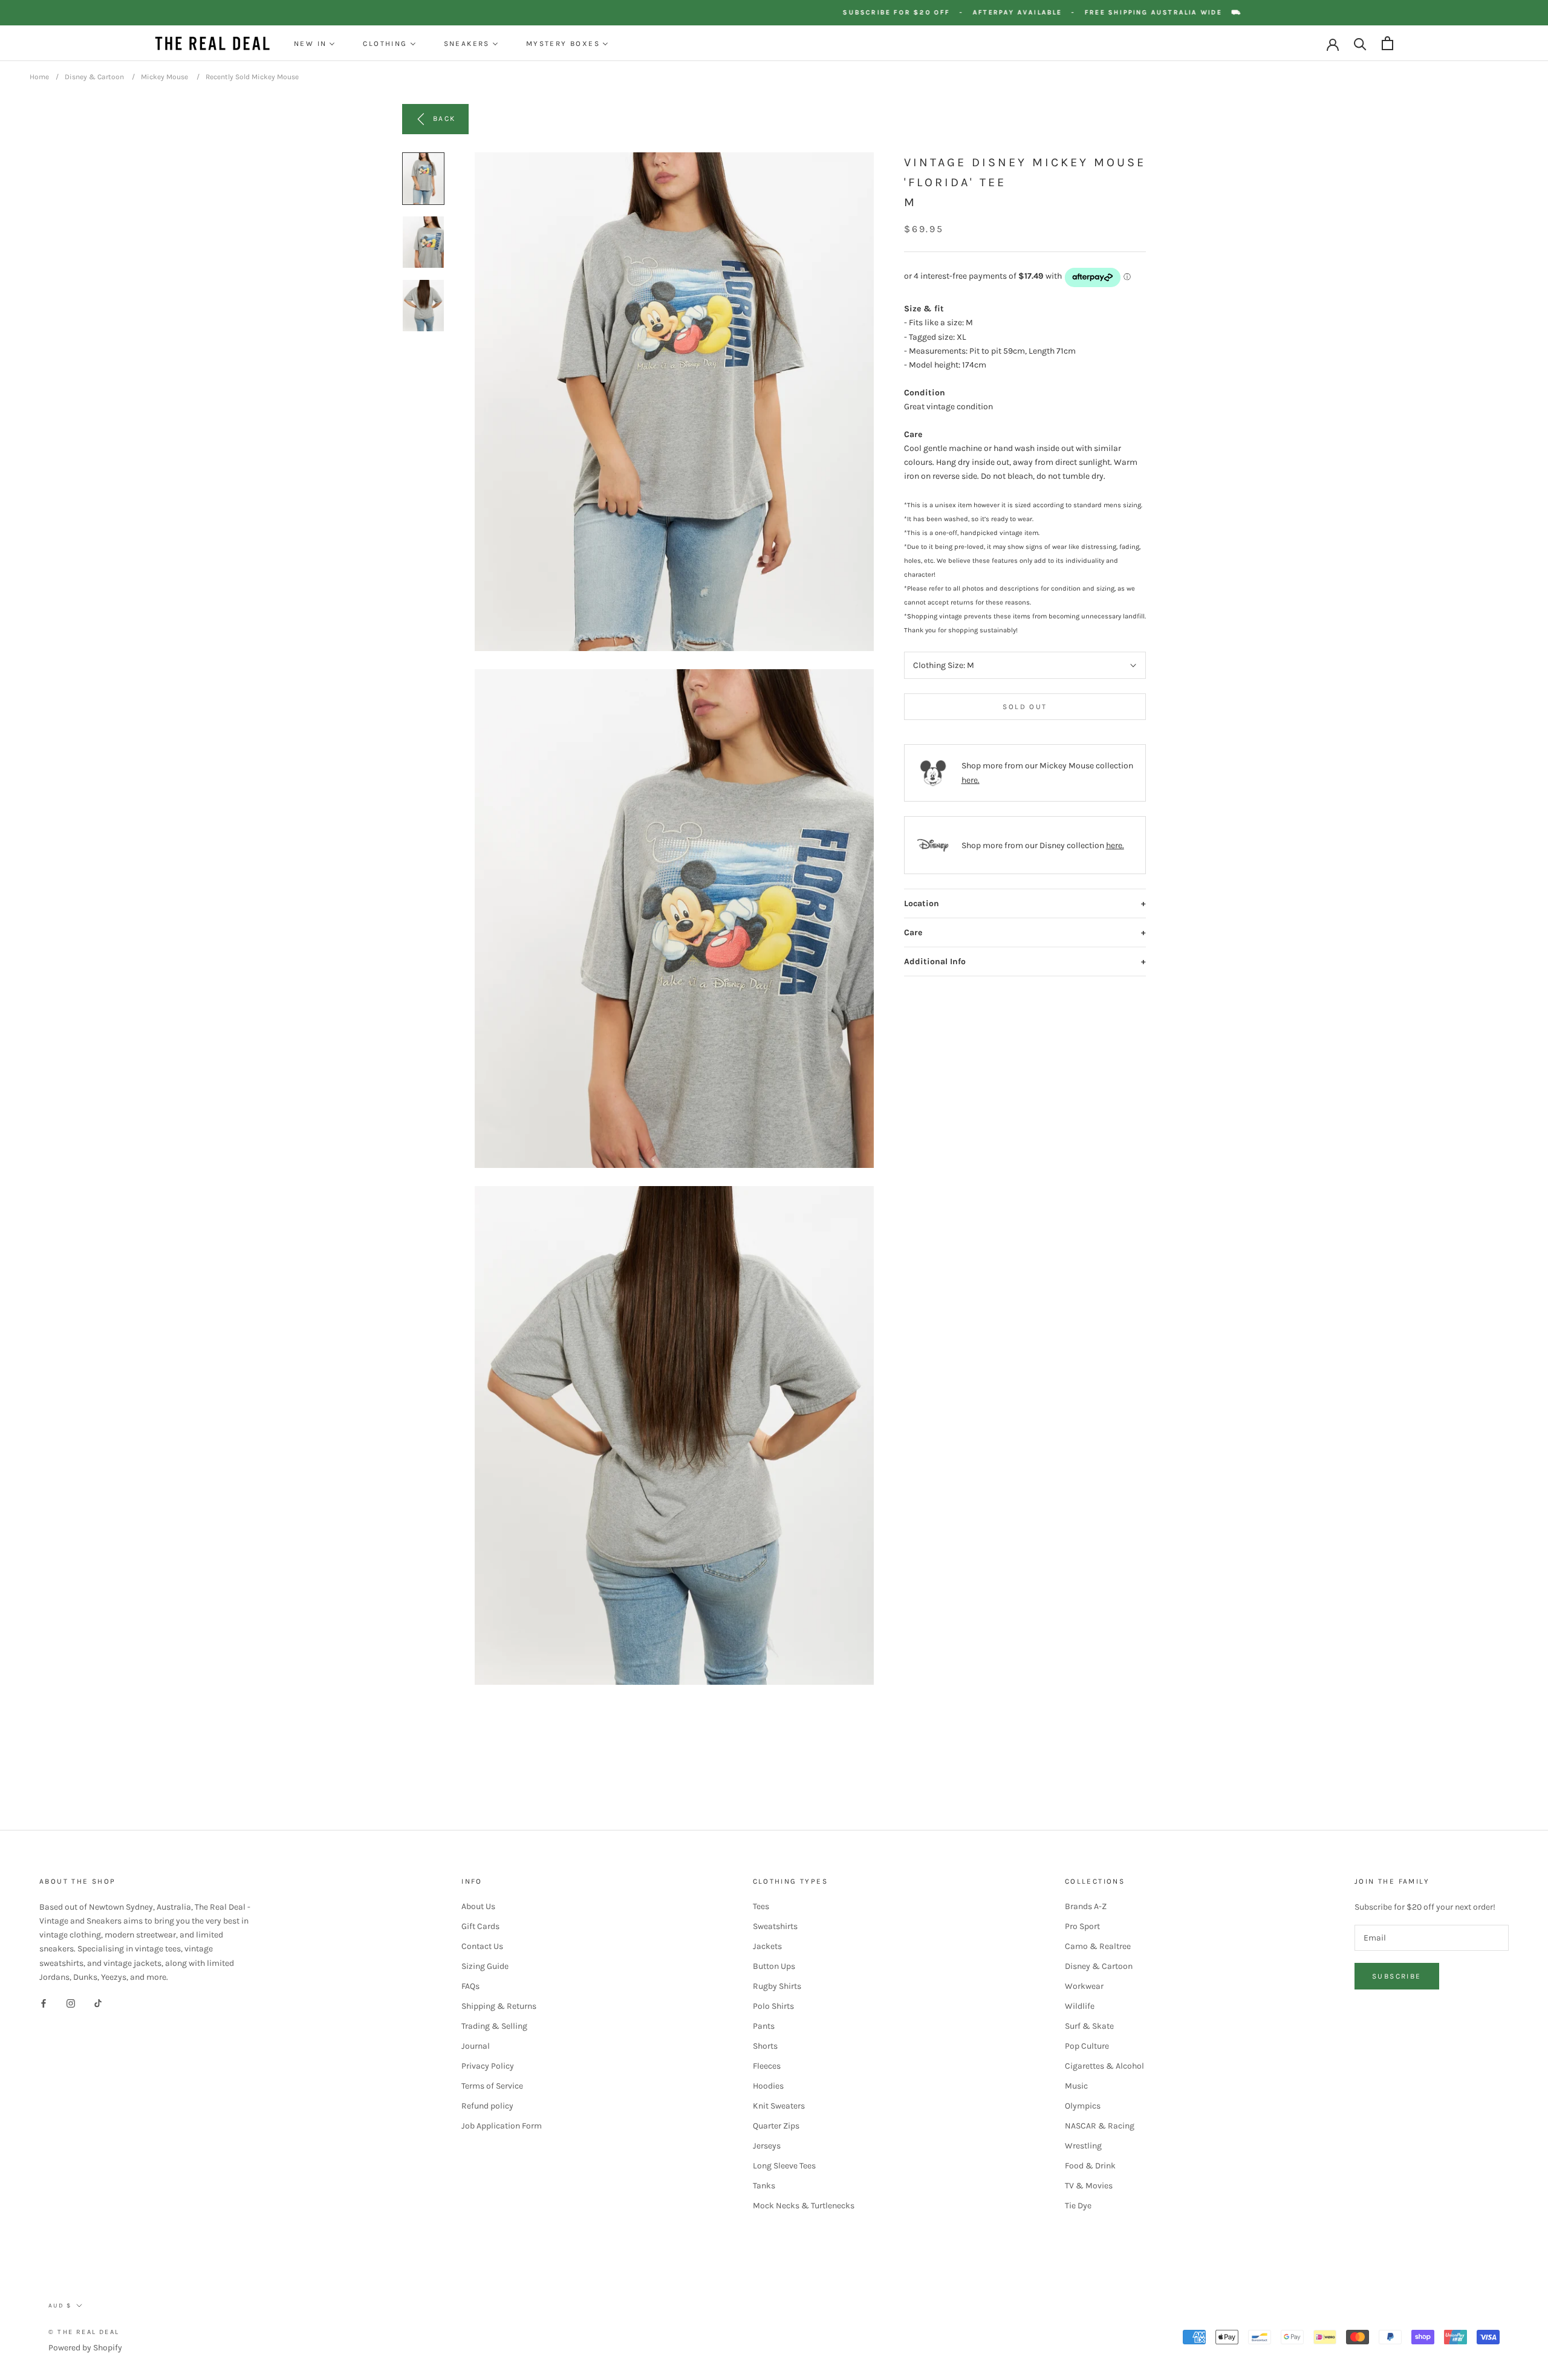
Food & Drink (1090, 2166)
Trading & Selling (494, 2026)
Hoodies (768, 2086)
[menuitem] (314, 44)
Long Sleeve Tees (784, 2166)
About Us (478, 1906)
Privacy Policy (488, 2066)
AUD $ (60, 2306)
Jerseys (767, 2146)
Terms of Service (492, 2086)
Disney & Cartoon (94, 77)
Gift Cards (480, 1926)
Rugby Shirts (777, 1986)
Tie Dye (1078, 2206)
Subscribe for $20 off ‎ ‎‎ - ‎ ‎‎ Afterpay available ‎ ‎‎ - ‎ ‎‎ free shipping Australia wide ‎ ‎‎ (1095, 12)
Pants (764, 2026)
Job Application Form (502, 2126)
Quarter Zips (776, 2126)
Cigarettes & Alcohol (1104, 2066)
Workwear (1084, 1986)
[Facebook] (44, 2003)
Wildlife (1080, 2006)
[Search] (1360, 43)
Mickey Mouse (164, 77)
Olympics (1083, 2106)
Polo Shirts (773, 2006)
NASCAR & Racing (1100, 2126)
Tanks (764, 2186)
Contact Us (482, 1946)
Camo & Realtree (1098, 1946)
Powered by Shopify (85, 2348)
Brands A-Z (1086, 1906)
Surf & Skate (1089, 2026)
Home (39, 77)
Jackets (767, 1946)
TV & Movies (1089, 2186)
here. (971, 780)
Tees (761, 1906)
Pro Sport (1082, 1926)
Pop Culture (1087, 2046)
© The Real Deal (84, 2332)
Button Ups (774, 1966)
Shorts (765, 2046)
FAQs (470, 1986)
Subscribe (1397, 1976)
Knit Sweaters (779, 2106)
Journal (476, 2046)
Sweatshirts (775, 1926)
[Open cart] (1387, 43)
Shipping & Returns (499, 2006)
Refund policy (487, 2106)
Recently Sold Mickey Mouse (252, 77)
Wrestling (1083, 2146)
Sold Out (1025, 707)
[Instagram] (71, 2003)
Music (1076, 2086)
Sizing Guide (485, 1966)
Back (444, 118)
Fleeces (767, 2066)
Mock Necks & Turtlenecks (804, 2206)
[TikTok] (98, 2003)
